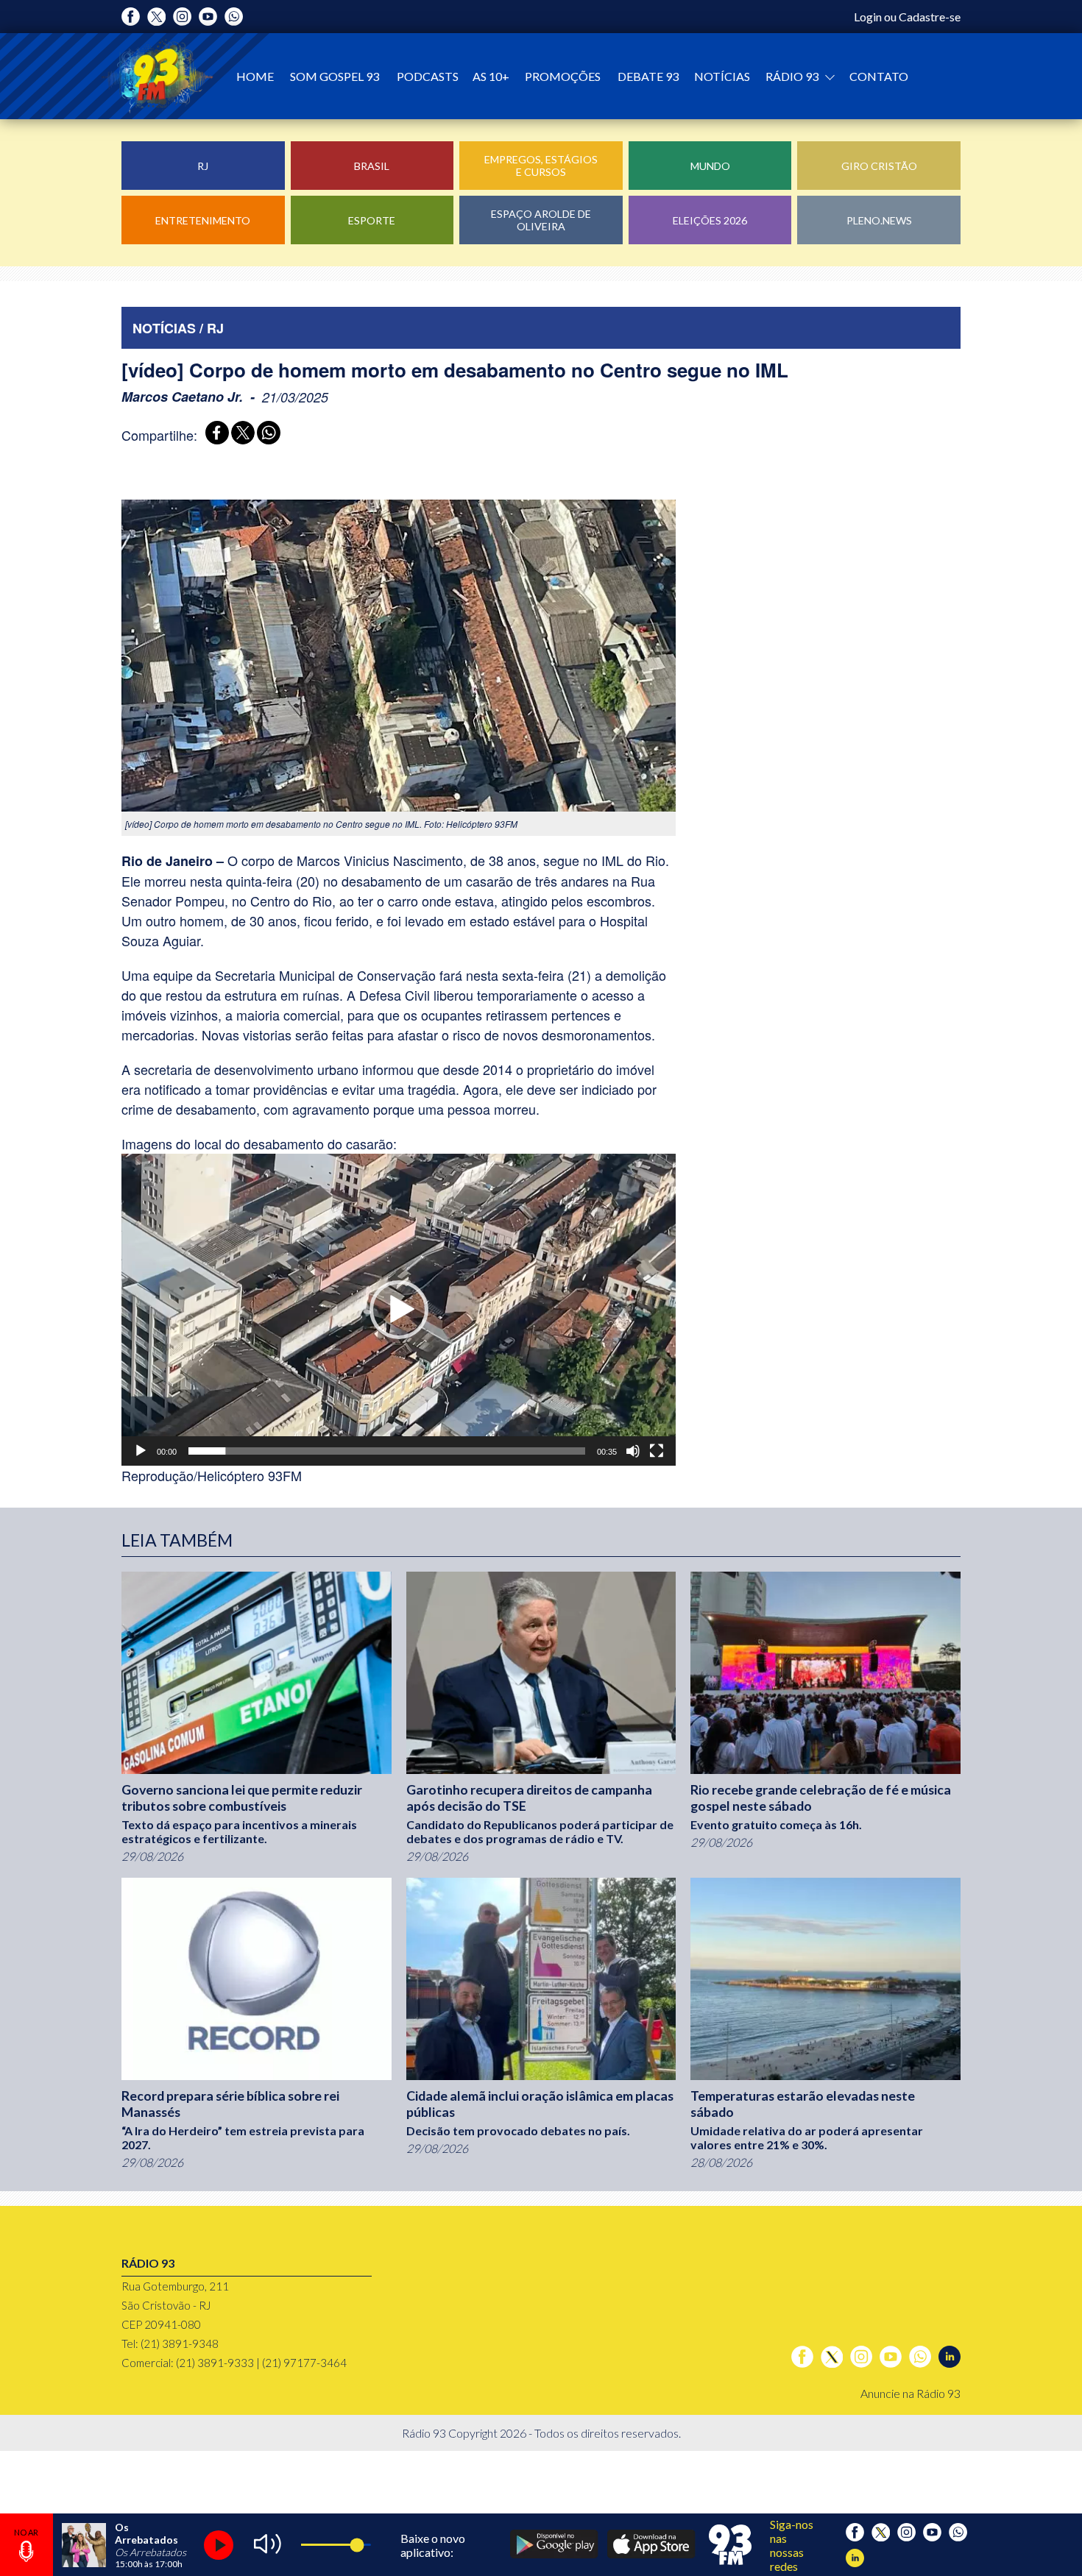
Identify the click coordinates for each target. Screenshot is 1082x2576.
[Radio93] (157, 76)
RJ (203, 166)
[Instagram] (182, 17)
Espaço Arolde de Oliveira (541, 220)
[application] (399, 1310)
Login (868, 17)
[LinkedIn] (950, 2357)
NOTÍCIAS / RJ (178, 328)
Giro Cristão (879, 166)
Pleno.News (879, 220)
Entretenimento (203, 220)
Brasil (372, 166)
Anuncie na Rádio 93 (910, 2393)
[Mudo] (633, 1451)
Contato (879, 76)
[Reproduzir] (141, 1451)
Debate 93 (648, 76)
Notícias (722, 76)
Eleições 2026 (710, 220)
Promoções (563, 76)
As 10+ (491, 76)
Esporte (372, 220)
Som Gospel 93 (335, 76)
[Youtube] (208, 17)
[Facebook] (131, 17)
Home (255, 76)
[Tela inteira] (657, 1451)
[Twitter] (156, 17)
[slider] (387, 1451)
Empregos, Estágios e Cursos (541, 166)
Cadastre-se (930, 17)
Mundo (710, 166)
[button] (399, 1310)
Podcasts (428, 76)
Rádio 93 (793, 76)
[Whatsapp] (234, 17)
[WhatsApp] (266, 434)
